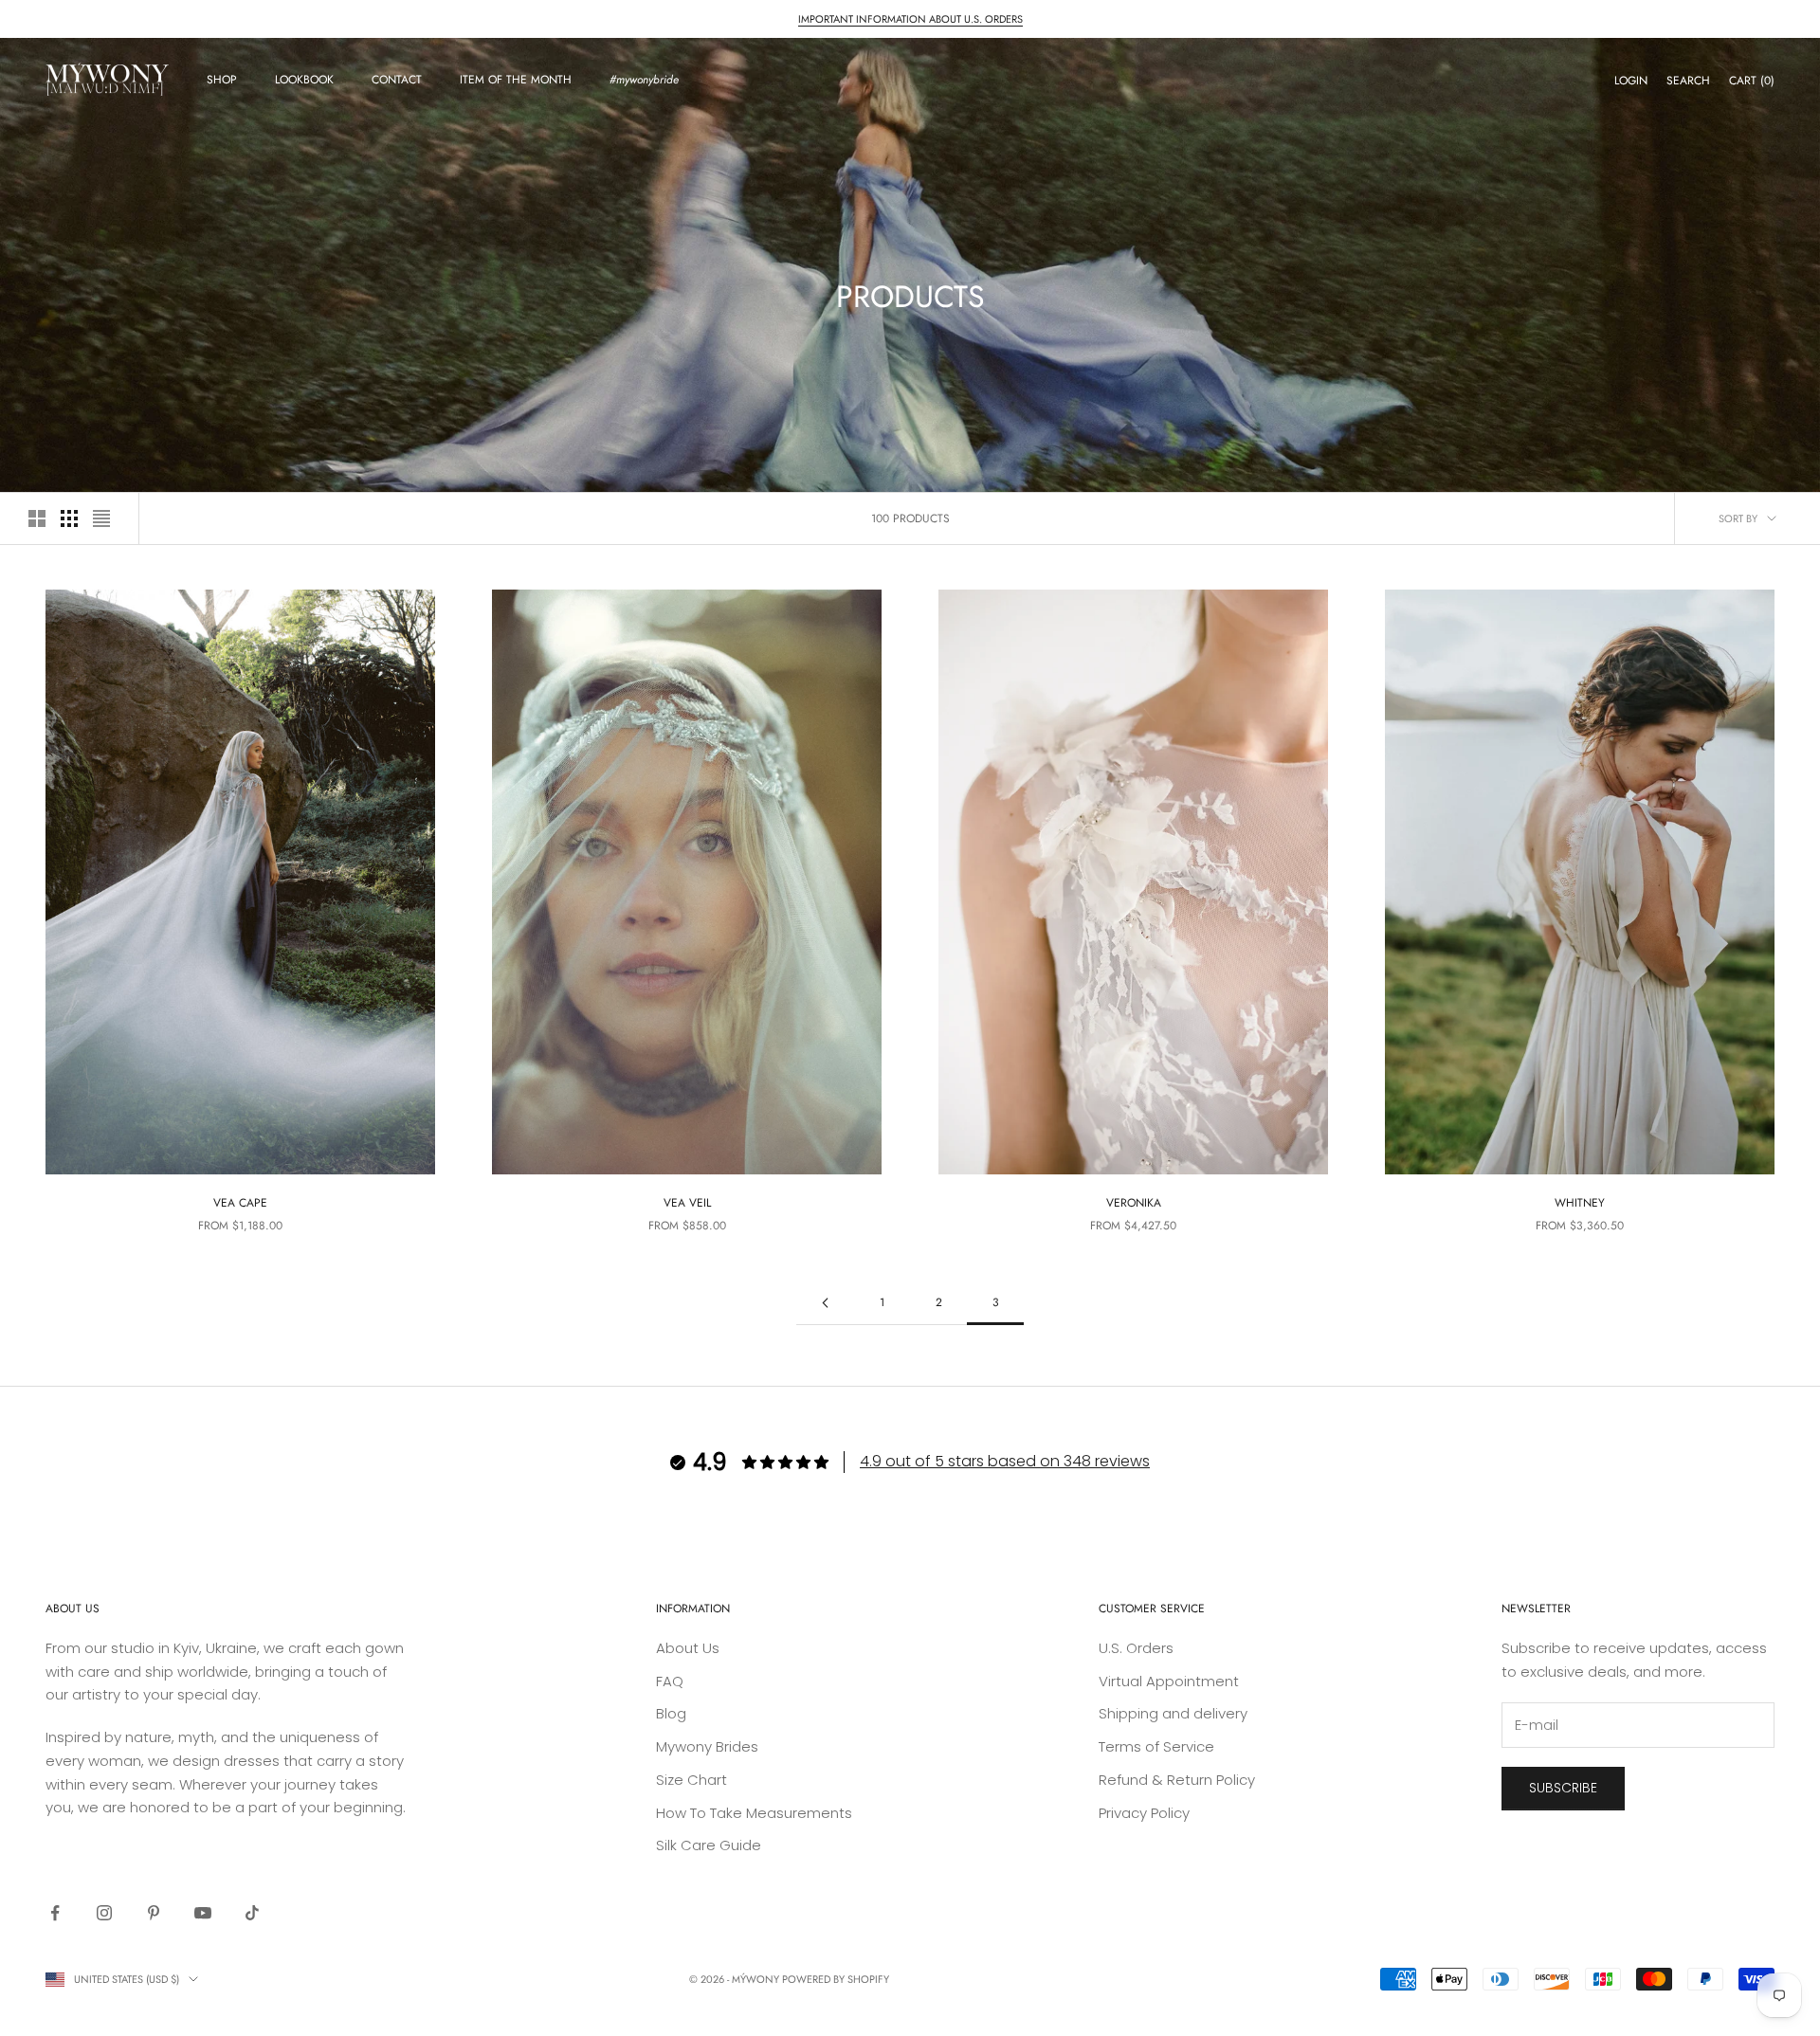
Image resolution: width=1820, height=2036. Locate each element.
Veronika (1134, 1203)
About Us (688, 1648)
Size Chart (692, 1780)
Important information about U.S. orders (910, 19)
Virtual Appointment (1169, 1681)
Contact (397, 80)
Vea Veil (687, 1203)
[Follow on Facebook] (55, 1913)
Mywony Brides (707, 1746)
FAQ (670, 1681)
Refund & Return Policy (1177, 1780)
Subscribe (1563, 1788)
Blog (671, 1713)
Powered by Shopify (836, 1979)
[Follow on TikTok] (252, 1913)
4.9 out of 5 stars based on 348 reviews (1005, 1461)
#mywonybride (644, 80)
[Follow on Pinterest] (154, 1913)
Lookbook (304, 80)
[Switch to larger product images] (37, 518)
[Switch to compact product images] (101, 518)
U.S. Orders (1136, 1648)
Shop (222, 80)
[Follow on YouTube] (203, 1913)
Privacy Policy (1144, 1813)
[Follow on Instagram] (104, 1913)
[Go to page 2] (825, 1303)
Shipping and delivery (1173, 1713)
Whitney (1580, 1203)
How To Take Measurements (754, 1813)
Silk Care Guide (709, 1845)
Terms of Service (1156, 1746)
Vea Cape (240, 1203)
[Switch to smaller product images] (69, 518)
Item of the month (516, 80)
